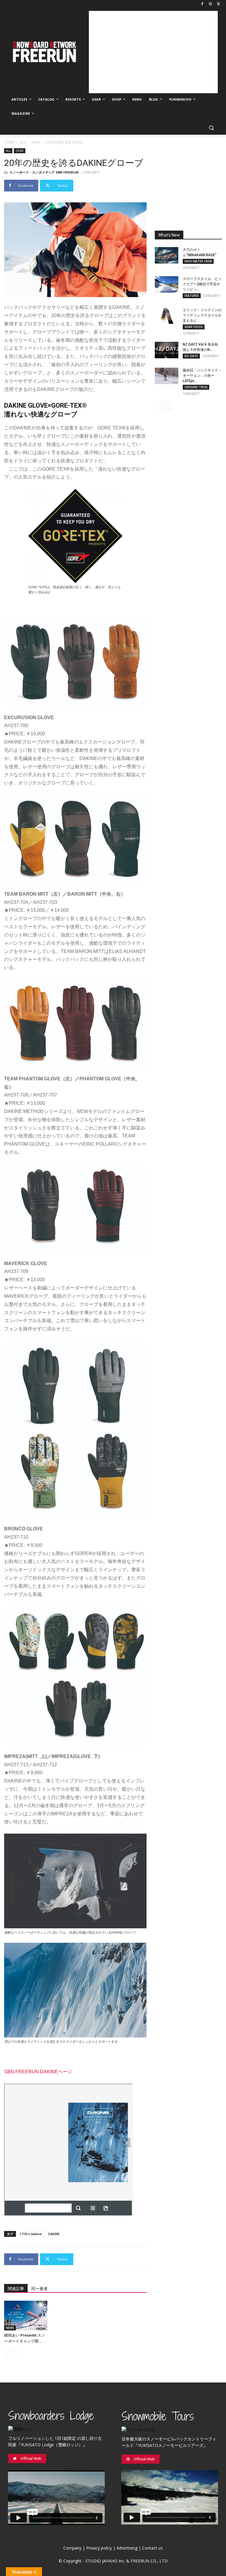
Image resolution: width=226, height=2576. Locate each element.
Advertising (127, 2548)
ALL (23, 142)
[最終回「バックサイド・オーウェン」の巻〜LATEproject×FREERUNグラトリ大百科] (167, 376)
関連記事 (16, 2289)
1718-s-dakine (31, 2234)
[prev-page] (8, 2353)
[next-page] (168, 406)
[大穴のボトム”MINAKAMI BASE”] (167, 255)
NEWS (10, 2328)
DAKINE (54, 2234)
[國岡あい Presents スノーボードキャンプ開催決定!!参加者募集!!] (26, 2316)
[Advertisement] (153, 52)
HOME (9, 142)
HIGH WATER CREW (198, 261)
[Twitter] (218, 4)
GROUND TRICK (196, 387)
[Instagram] (210, 4)
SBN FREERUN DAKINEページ (38, 2072)
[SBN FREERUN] (44, 52)
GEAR (36, 142)
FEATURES (192, 296)
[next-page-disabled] (17, 2353)
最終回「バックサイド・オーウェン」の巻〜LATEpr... (202, 376)
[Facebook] (202, 4)
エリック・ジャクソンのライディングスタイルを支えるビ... (202, 315)
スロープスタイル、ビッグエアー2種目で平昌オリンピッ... (202, 284)
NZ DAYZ (191, 356)
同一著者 (39, 2289)
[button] (211, 128)
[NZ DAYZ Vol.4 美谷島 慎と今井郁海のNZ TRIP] (167, 350)
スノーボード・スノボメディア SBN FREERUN (44, 172)
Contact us (152, 2548)
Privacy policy (99, 2548)
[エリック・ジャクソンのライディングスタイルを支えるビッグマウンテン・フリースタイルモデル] (167, 316)
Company (72, 2548)
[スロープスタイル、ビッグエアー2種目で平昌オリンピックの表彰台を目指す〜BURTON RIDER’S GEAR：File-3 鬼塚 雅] (167, 284)
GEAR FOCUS (194, 327)
